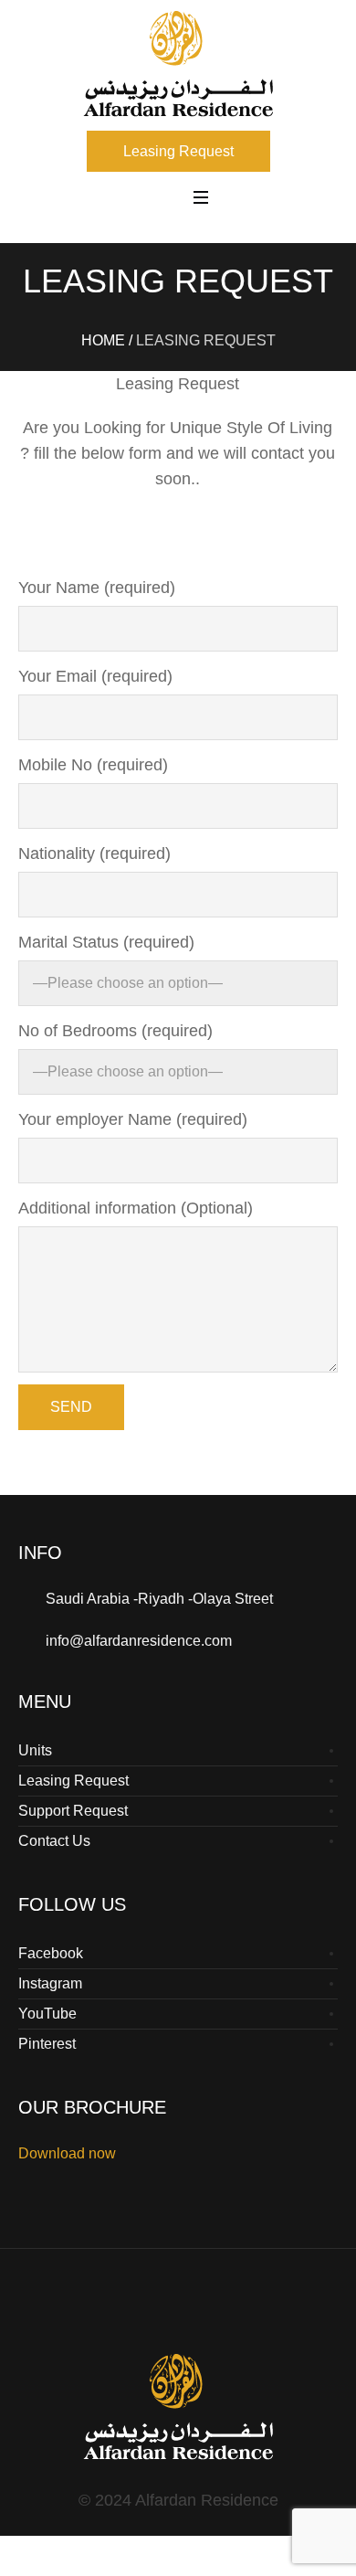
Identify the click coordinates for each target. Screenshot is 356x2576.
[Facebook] (158, 2313)
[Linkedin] (117, 2313)
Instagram (50, 1983)
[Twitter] (240, 2313)
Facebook (51, 1953)
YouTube (47, 2014)
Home (103, 340)
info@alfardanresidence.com (139, 1641)
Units (35, 1750)
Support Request (73, 1811)
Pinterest (47, 2044)
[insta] (199, 2313)
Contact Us (54, 1841)
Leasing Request (73, 1781)
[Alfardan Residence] (178, 64)
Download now (67, 2153)
